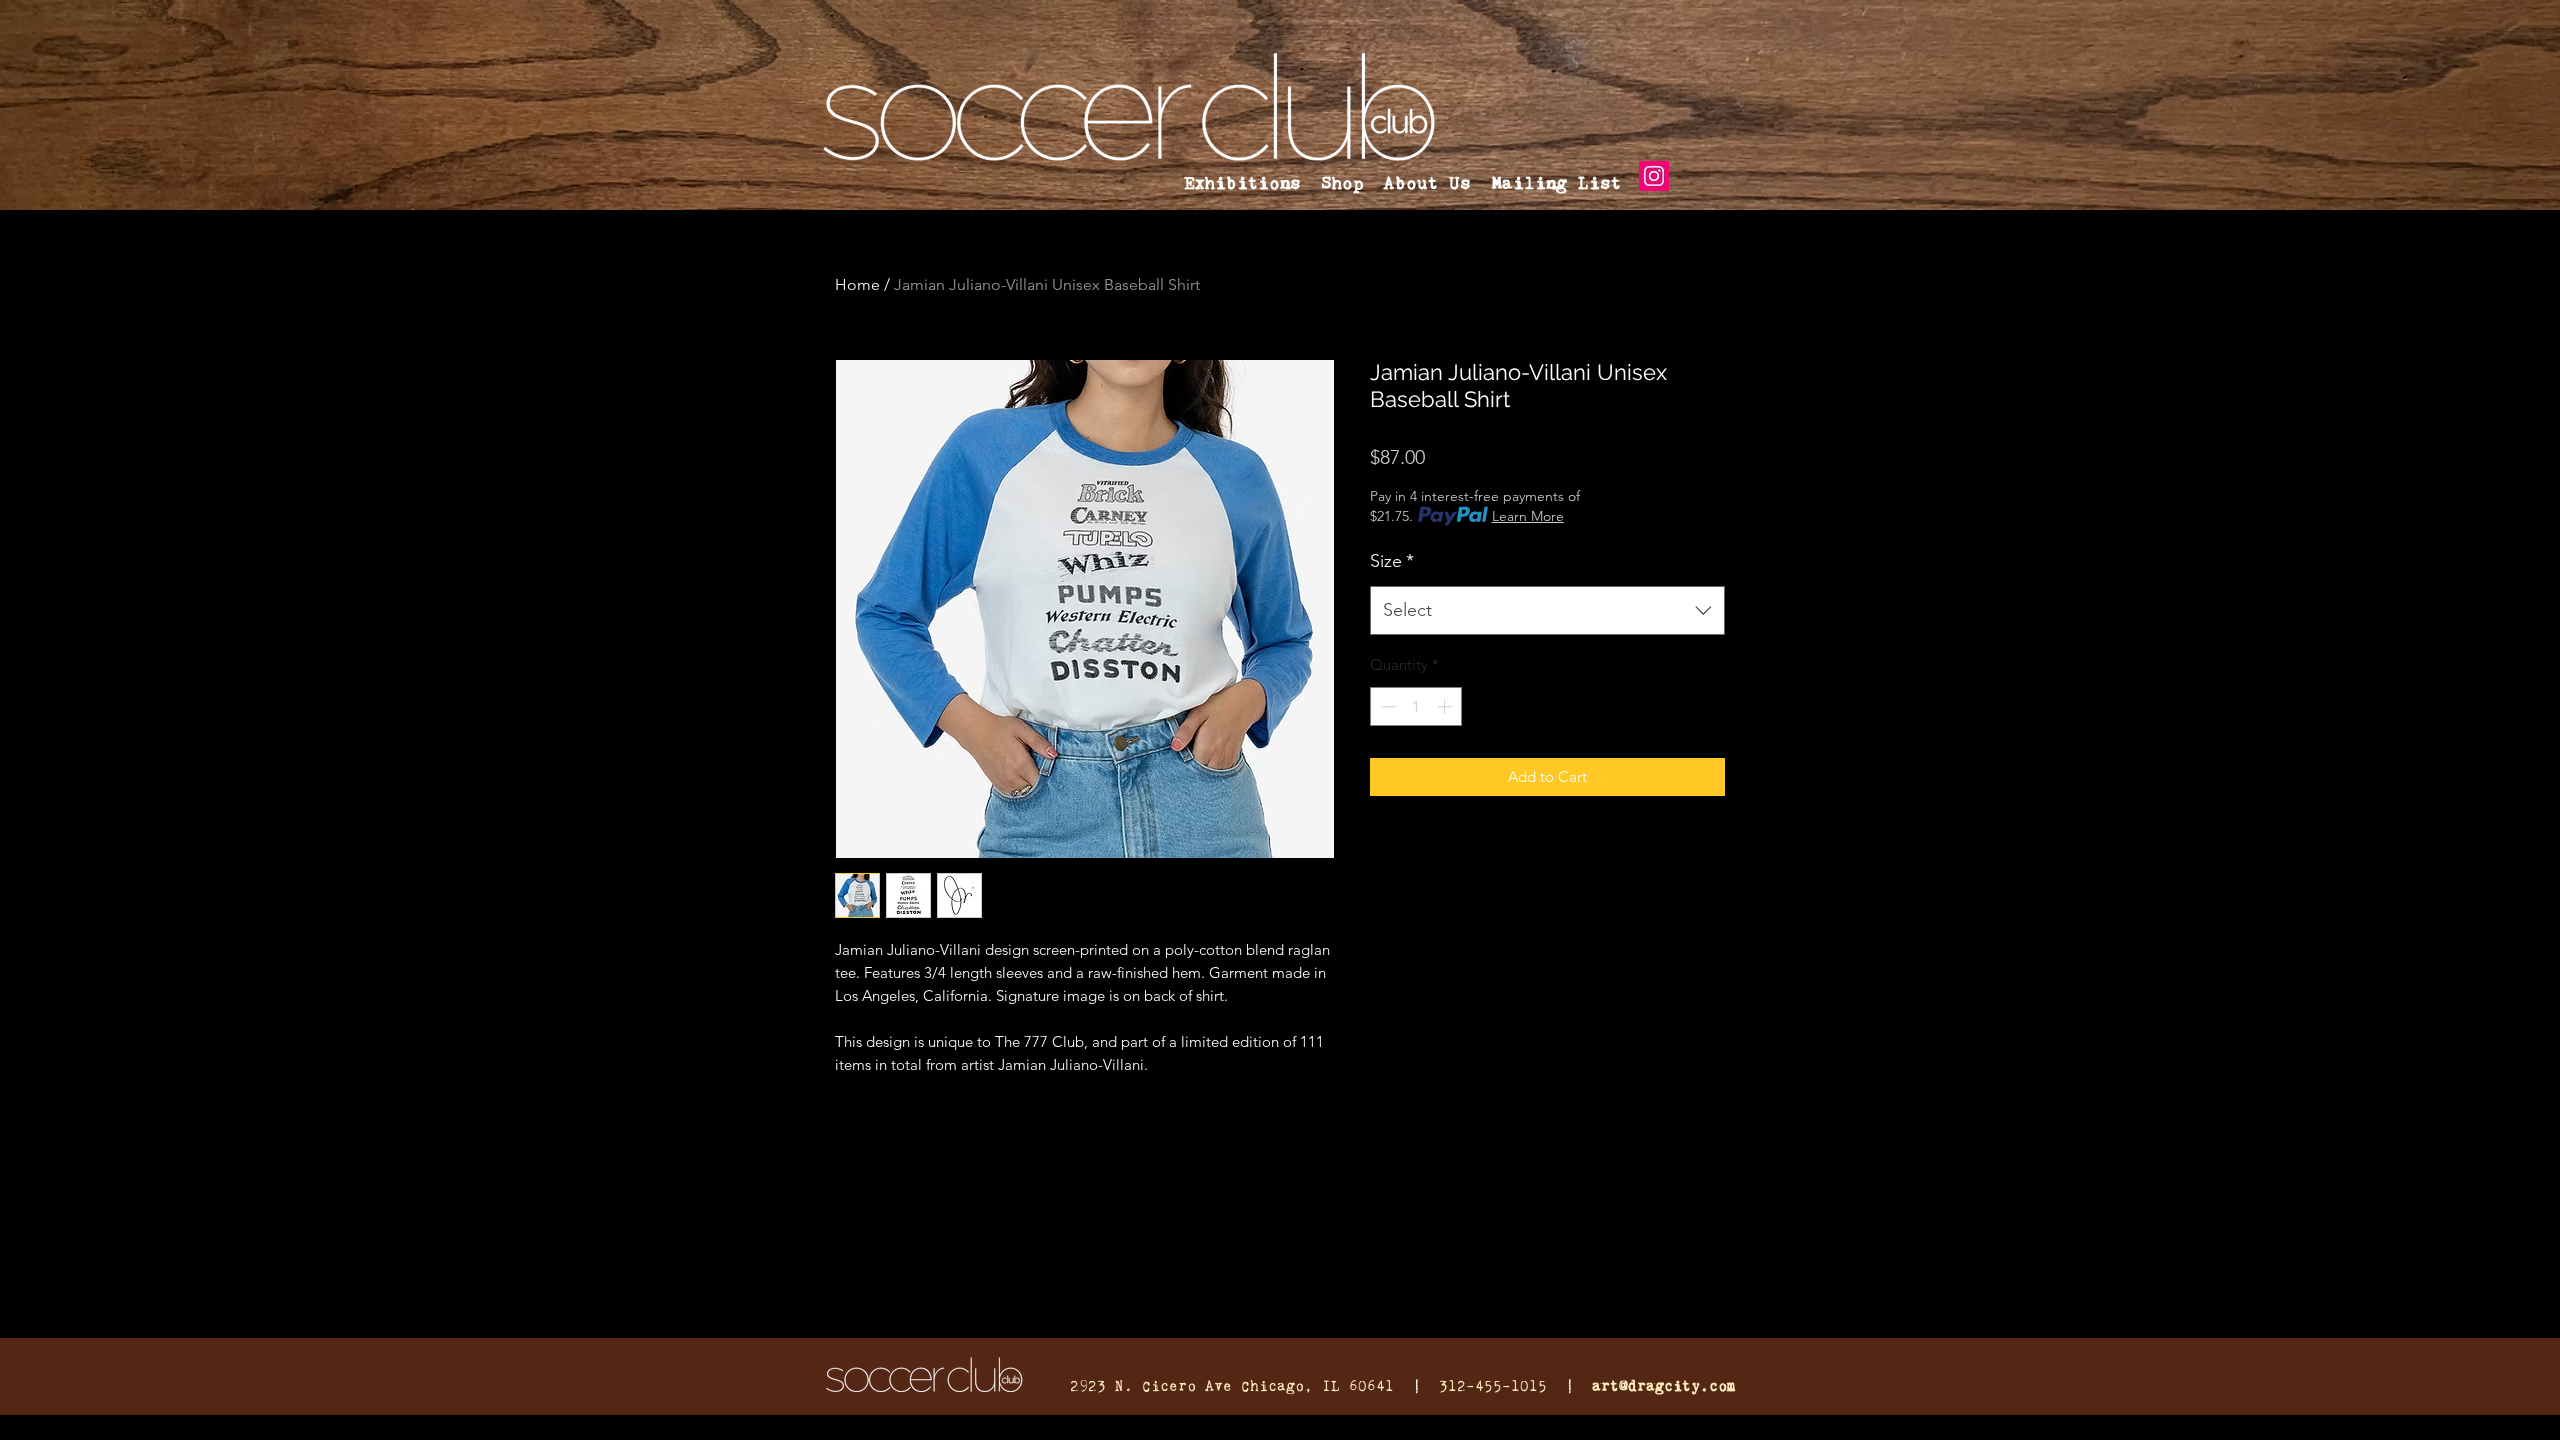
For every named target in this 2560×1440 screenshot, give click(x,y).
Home (857, 284)
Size (1392, 561)
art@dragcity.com (1664, 1385)
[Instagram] (1654, 176)
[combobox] (1547, 611)
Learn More (1528, 516)
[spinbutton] (1416, 706)
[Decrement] (1386, 706)
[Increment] (1446, 706)
